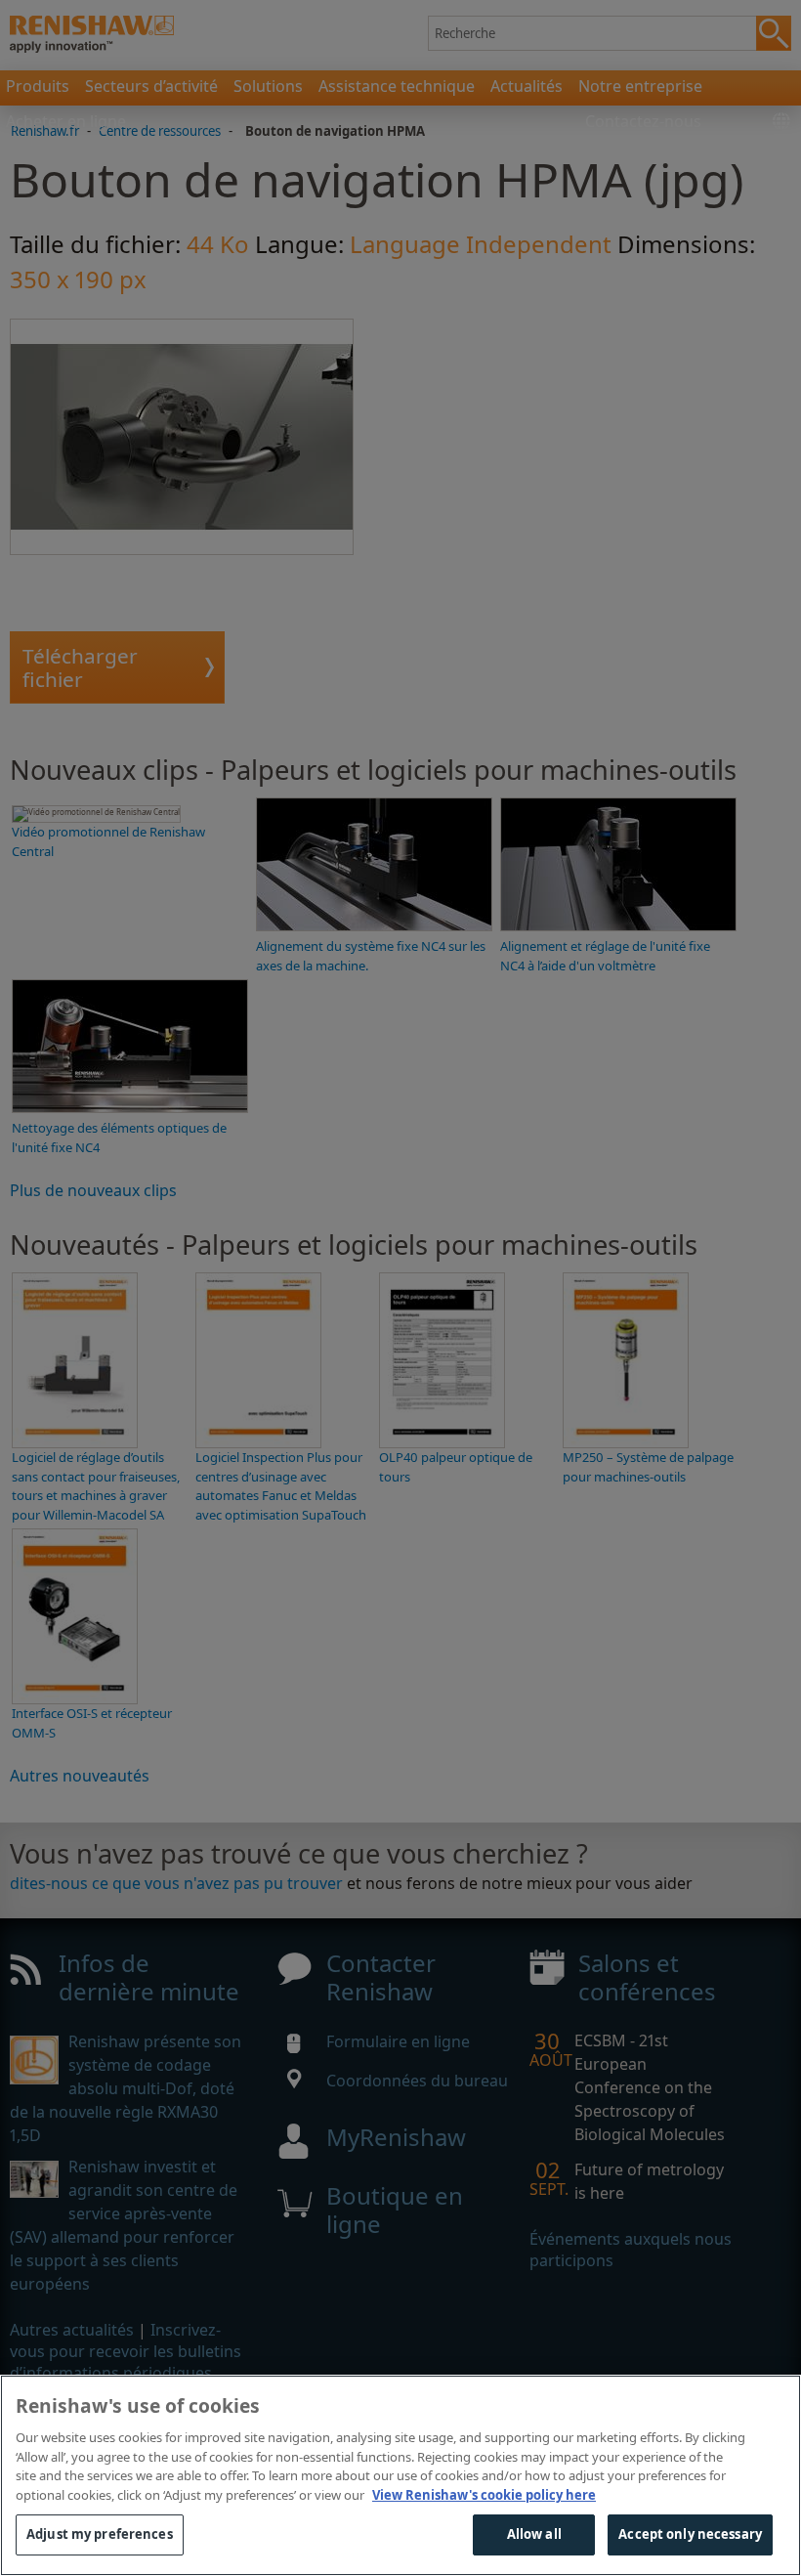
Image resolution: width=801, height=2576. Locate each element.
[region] (400, 2475)
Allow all (534, 2534)
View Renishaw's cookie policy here (484, 2495)
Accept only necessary (690, 2534)
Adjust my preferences (100, 2534)
